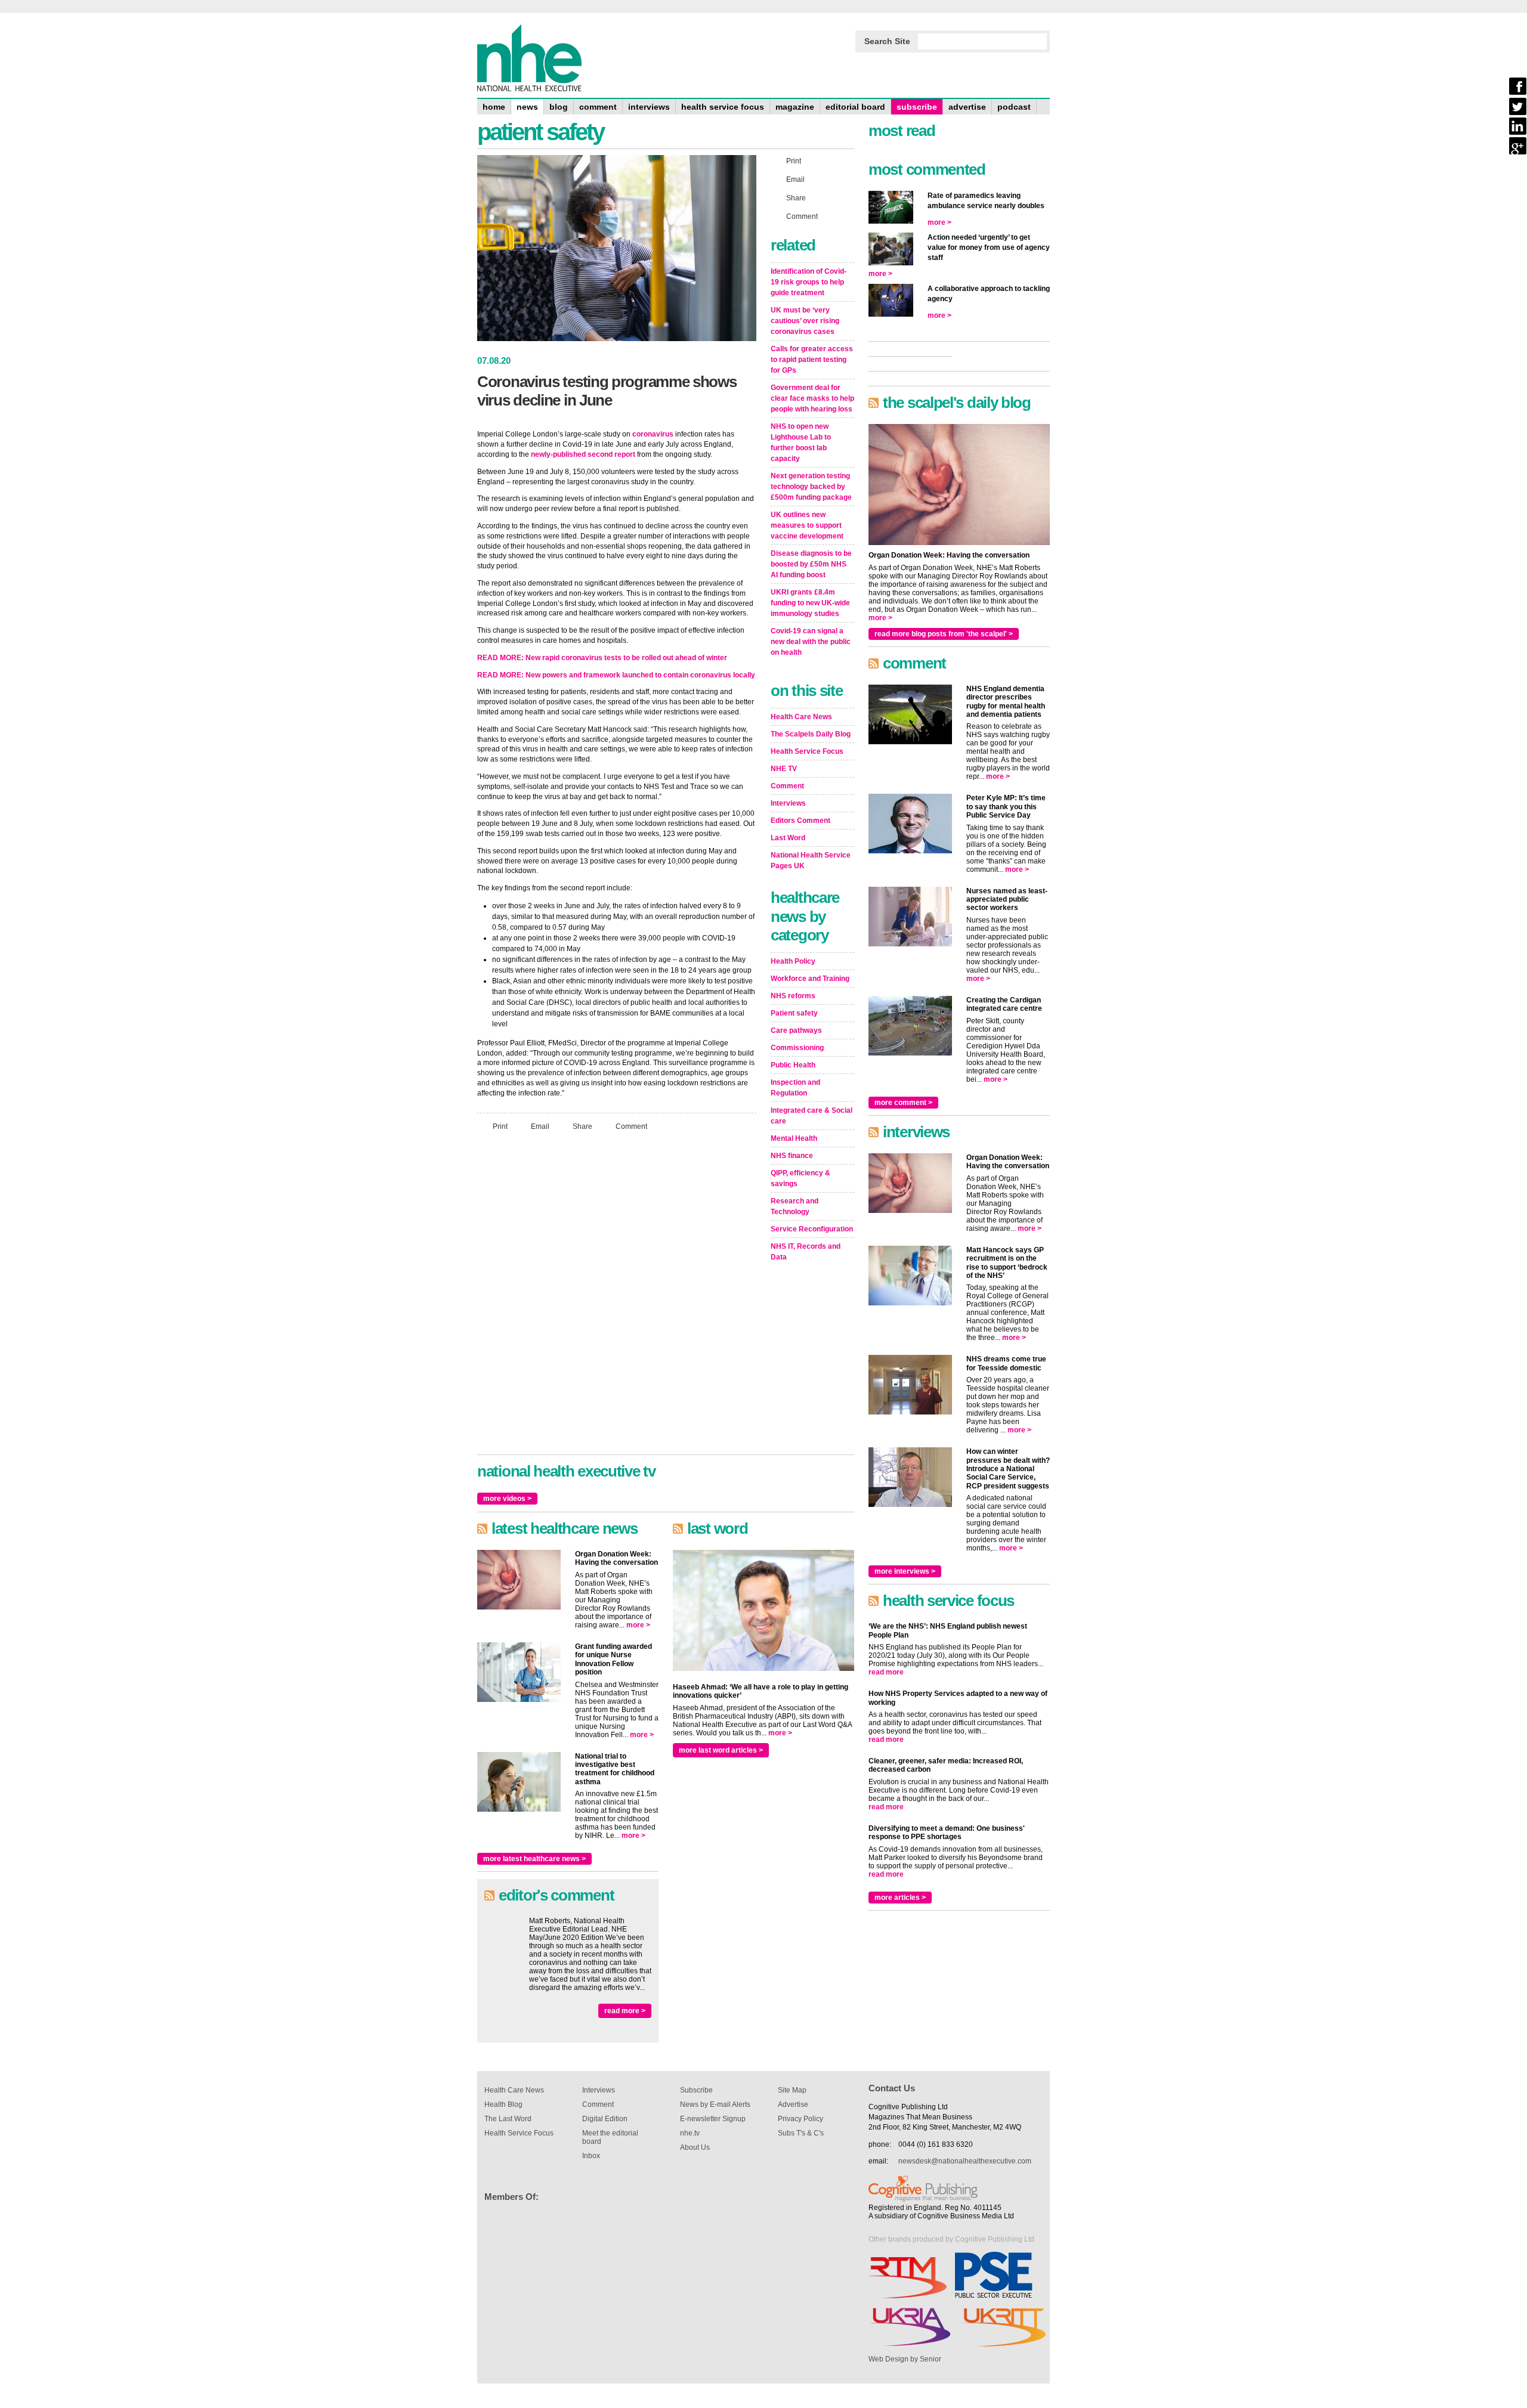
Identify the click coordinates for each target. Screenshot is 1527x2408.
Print (500, 1126)
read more (886, 1672)
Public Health (793, 1065)
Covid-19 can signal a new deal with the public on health (811, 642)
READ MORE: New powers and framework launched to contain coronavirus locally (616, 675)
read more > (625, 2011)
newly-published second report (583, 454)
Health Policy (793, 961)
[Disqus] (617, 1298)
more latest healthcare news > (534, 1859)
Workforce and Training (810, 979)
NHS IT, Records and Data (806, 1252)
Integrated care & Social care (812, 1116)
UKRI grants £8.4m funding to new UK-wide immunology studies (810, 603)
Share (582, 1126)
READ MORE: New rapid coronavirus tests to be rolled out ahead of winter (602, 658)
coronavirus (653, 434)
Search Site (887, 41)
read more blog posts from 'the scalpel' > (944, 634)
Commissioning (797, 1048)
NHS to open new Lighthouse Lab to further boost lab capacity (801, 442)
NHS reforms (793, 996)
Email (540, 1126)
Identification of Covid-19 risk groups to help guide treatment (809, 282)
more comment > (903, 1103)
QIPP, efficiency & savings (800, 1178)
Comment (631, 1126)
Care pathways (796, 1030)
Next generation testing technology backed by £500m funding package (811, 487)
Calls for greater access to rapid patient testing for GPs (812, 360)
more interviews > (905, 1571)
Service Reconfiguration (812, 1229)
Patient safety (794, 1013)
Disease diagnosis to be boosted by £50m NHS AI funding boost (811, 564)
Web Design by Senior (905, 2359)
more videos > (507, 1499)
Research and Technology (795, 1206)
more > (638, 1625)
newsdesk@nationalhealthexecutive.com (965, 2161)
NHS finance (792, 1156)
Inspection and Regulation (795, 1088)
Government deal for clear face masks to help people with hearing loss (812, 398)
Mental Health (794, 1138)
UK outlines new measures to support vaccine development (807, 525)
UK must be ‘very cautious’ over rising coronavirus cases (805, 321)
